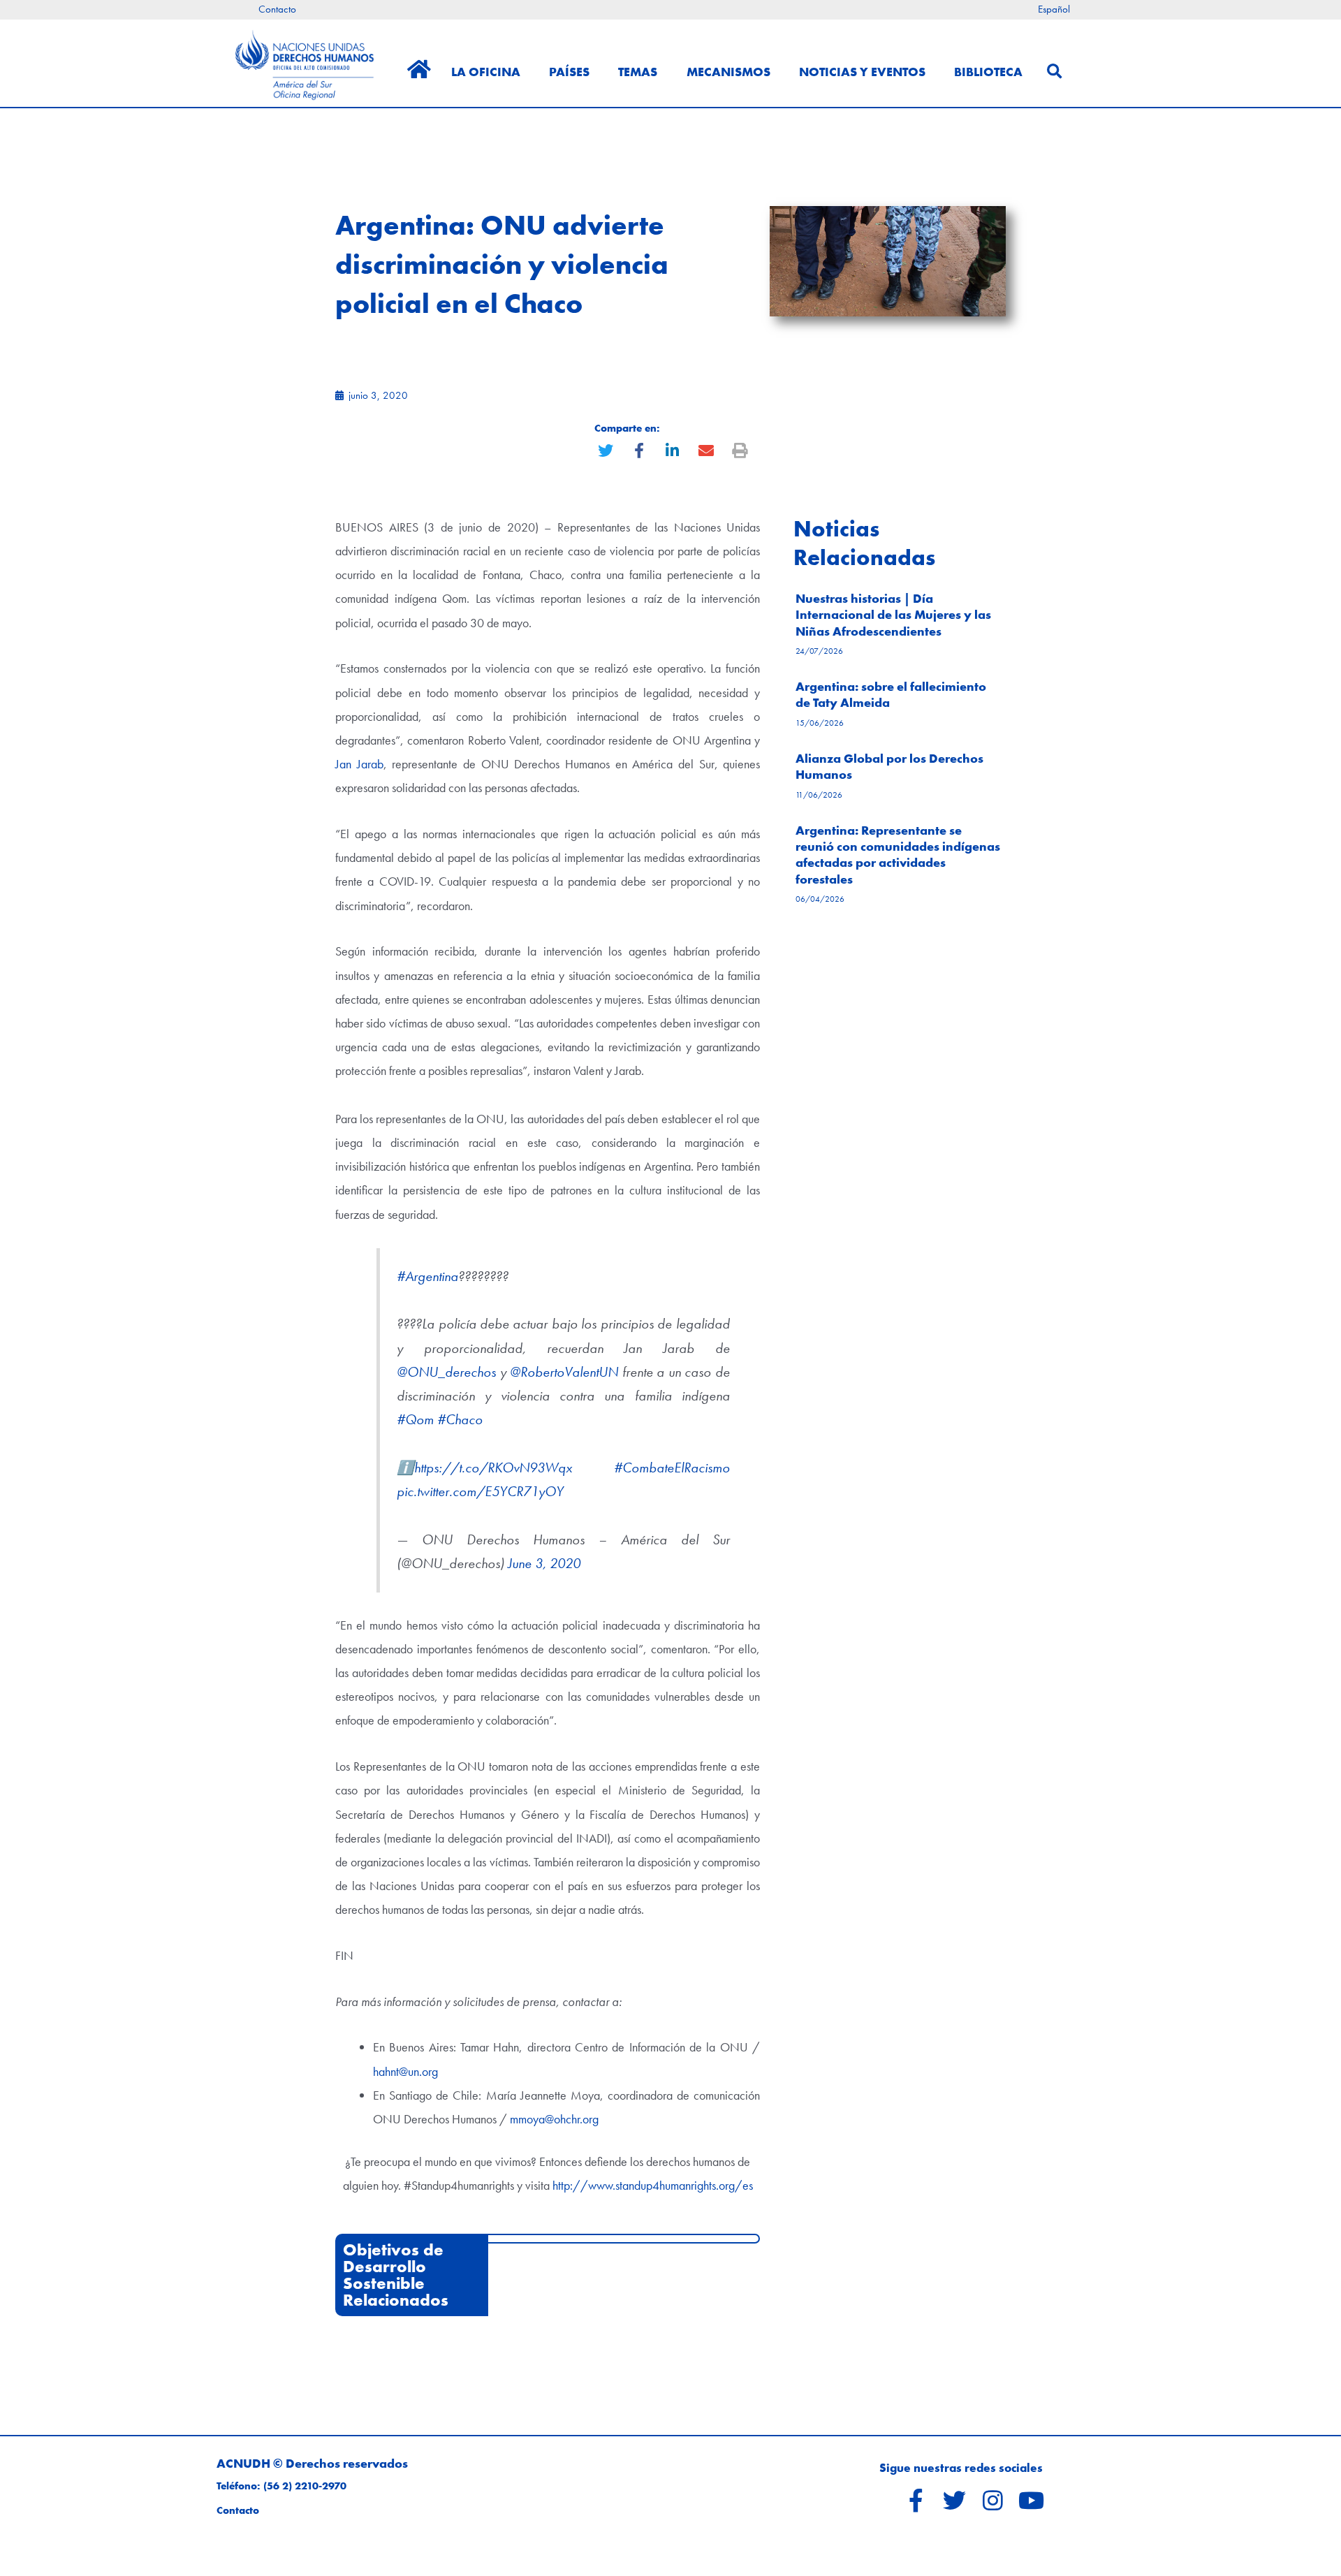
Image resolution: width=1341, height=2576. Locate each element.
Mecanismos (728, 72)
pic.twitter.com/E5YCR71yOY (480, 1492)
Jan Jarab (359, 764)
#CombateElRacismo (672, 1468)
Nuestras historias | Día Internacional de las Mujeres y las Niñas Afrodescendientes (893, 615)
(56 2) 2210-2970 (305, 2486)
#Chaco (460, 1420)
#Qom (415, 1420)
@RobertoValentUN (564, 1372)
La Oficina (486, 72)
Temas (638, 72)
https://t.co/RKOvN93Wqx (493, 1468)
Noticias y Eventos (862, 72)
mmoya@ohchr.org (554, 2119)
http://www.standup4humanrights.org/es (653, 2185)
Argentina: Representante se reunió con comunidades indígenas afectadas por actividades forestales (898, 855)
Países (569, 72)
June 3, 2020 (544, 1564)
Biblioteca (988, 72)
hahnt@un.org (405, 2071)
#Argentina (427, 1276)
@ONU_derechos (446, 1372)
